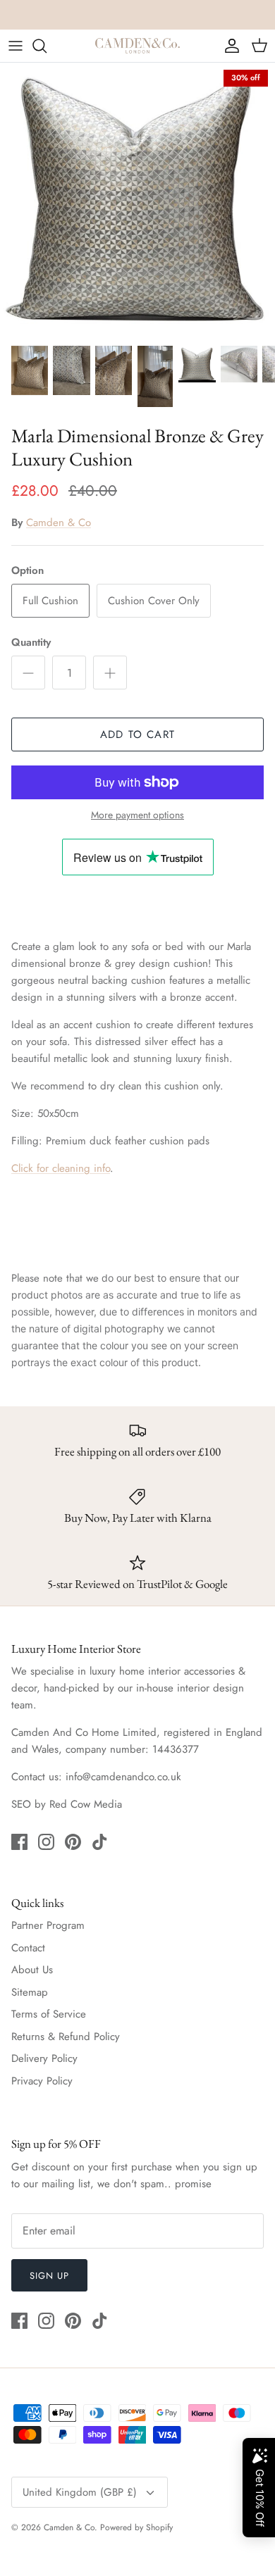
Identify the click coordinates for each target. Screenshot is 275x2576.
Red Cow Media (86, 1804)
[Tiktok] (100, 1842)
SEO (21, 1804)
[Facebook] (19, 1842)
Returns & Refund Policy (66, 2037)
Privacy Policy (42, 2081)
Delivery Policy (44, 2058)
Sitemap (30, 1992)
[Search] (47, 46)
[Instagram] (46, 1842)
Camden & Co (59, 523)
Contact (28, 1948)
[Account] (228, 46)
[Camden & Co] (137, 46)
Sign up (49, 2276)
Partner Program (48, 1925)
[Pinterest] (73, 1842)
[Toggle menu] (16, 46)
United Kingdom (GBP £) (80, 2492)
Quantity (31, 643)
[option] (137, 200)
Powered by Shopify (136, 2527)
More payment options (137, 815)
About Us (32, 1970)
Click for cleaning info (61, 1168)
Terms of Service (49, 2014)
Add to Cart (137, 734)
